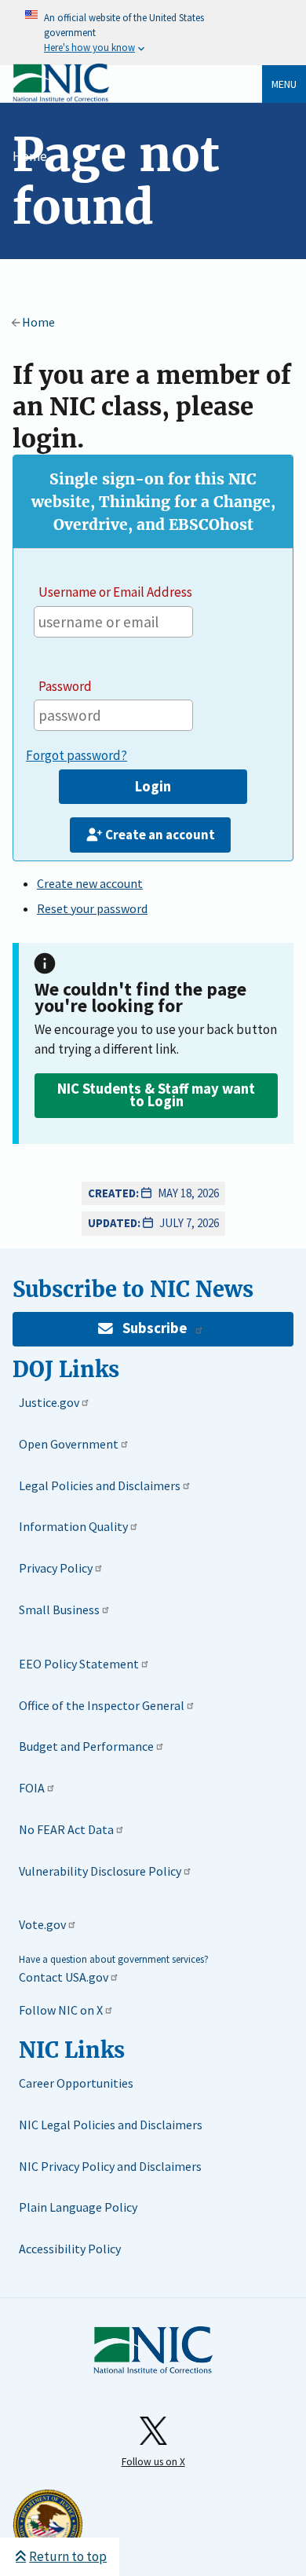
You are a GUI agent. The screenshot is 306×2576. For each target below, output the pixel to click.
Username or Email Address (115, 592)
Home (30, 156)
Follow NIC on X (61, 2010)
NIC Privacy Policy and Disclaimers (110, 2166)
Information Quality (73, 1526)
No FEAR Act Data (66, 1829)
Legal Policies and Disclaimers (100, 1485)
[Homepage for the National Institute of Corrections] (153, 2351)
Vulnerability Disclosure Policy (100, 1871)
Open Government (69, 1444)
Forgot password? (76, 755)
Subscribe (155, 1328)
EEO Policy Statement (79, 1664)
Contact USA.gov (64, 1977)
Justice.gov (49, 1402)
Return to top (68, 2556)
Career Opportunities (76, 2083)
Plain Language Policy (78, 2207)
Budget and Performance (86, 1746)
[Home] (61, 99)
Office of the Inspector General (102, 1705)
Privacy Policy (56, 1568)
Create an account (160, 835)
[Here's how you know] (153, 33)
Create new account (90, 883)
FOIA (32, 1788)
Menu (284, 84)
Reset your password (92, 908)
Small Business (59, 1610)
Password (65, 686)
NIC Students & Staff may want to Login (156, 1095)
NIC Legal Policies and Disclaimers (111, 2125)
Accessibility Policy (70, 2249)
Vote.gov (42, 1924)
